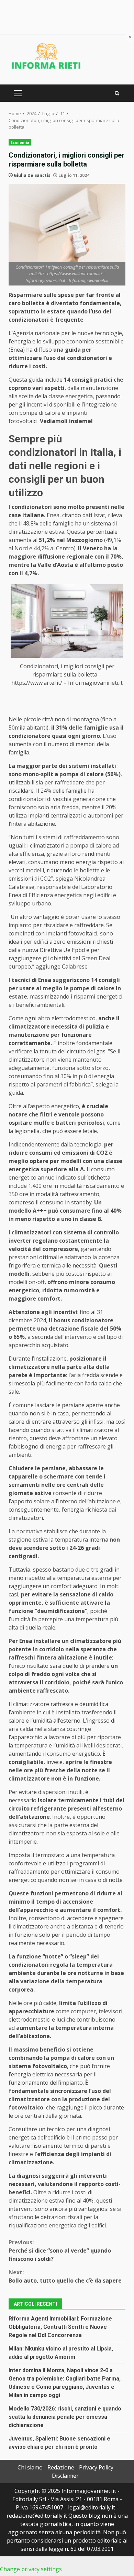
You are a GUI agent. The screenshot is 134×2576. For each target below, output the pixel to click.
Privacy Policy (96, 2467)
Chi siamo (30, 2467)
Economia (20, 142)
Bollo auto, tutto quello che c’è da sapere (65, 2276)
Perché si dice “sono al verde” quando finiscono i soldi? (60, 2251)
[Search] (117, 93)
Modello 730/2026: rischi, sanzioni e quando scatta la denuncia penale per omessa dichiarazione (65, 2417)
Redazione (61, 2467)
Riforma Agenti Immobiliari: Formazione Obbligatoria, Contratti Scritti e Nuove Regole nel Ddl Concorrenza (60, 2327)
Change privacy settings (31, 2569)
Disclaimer (65, 2476)
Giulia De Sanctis (32, 175)
